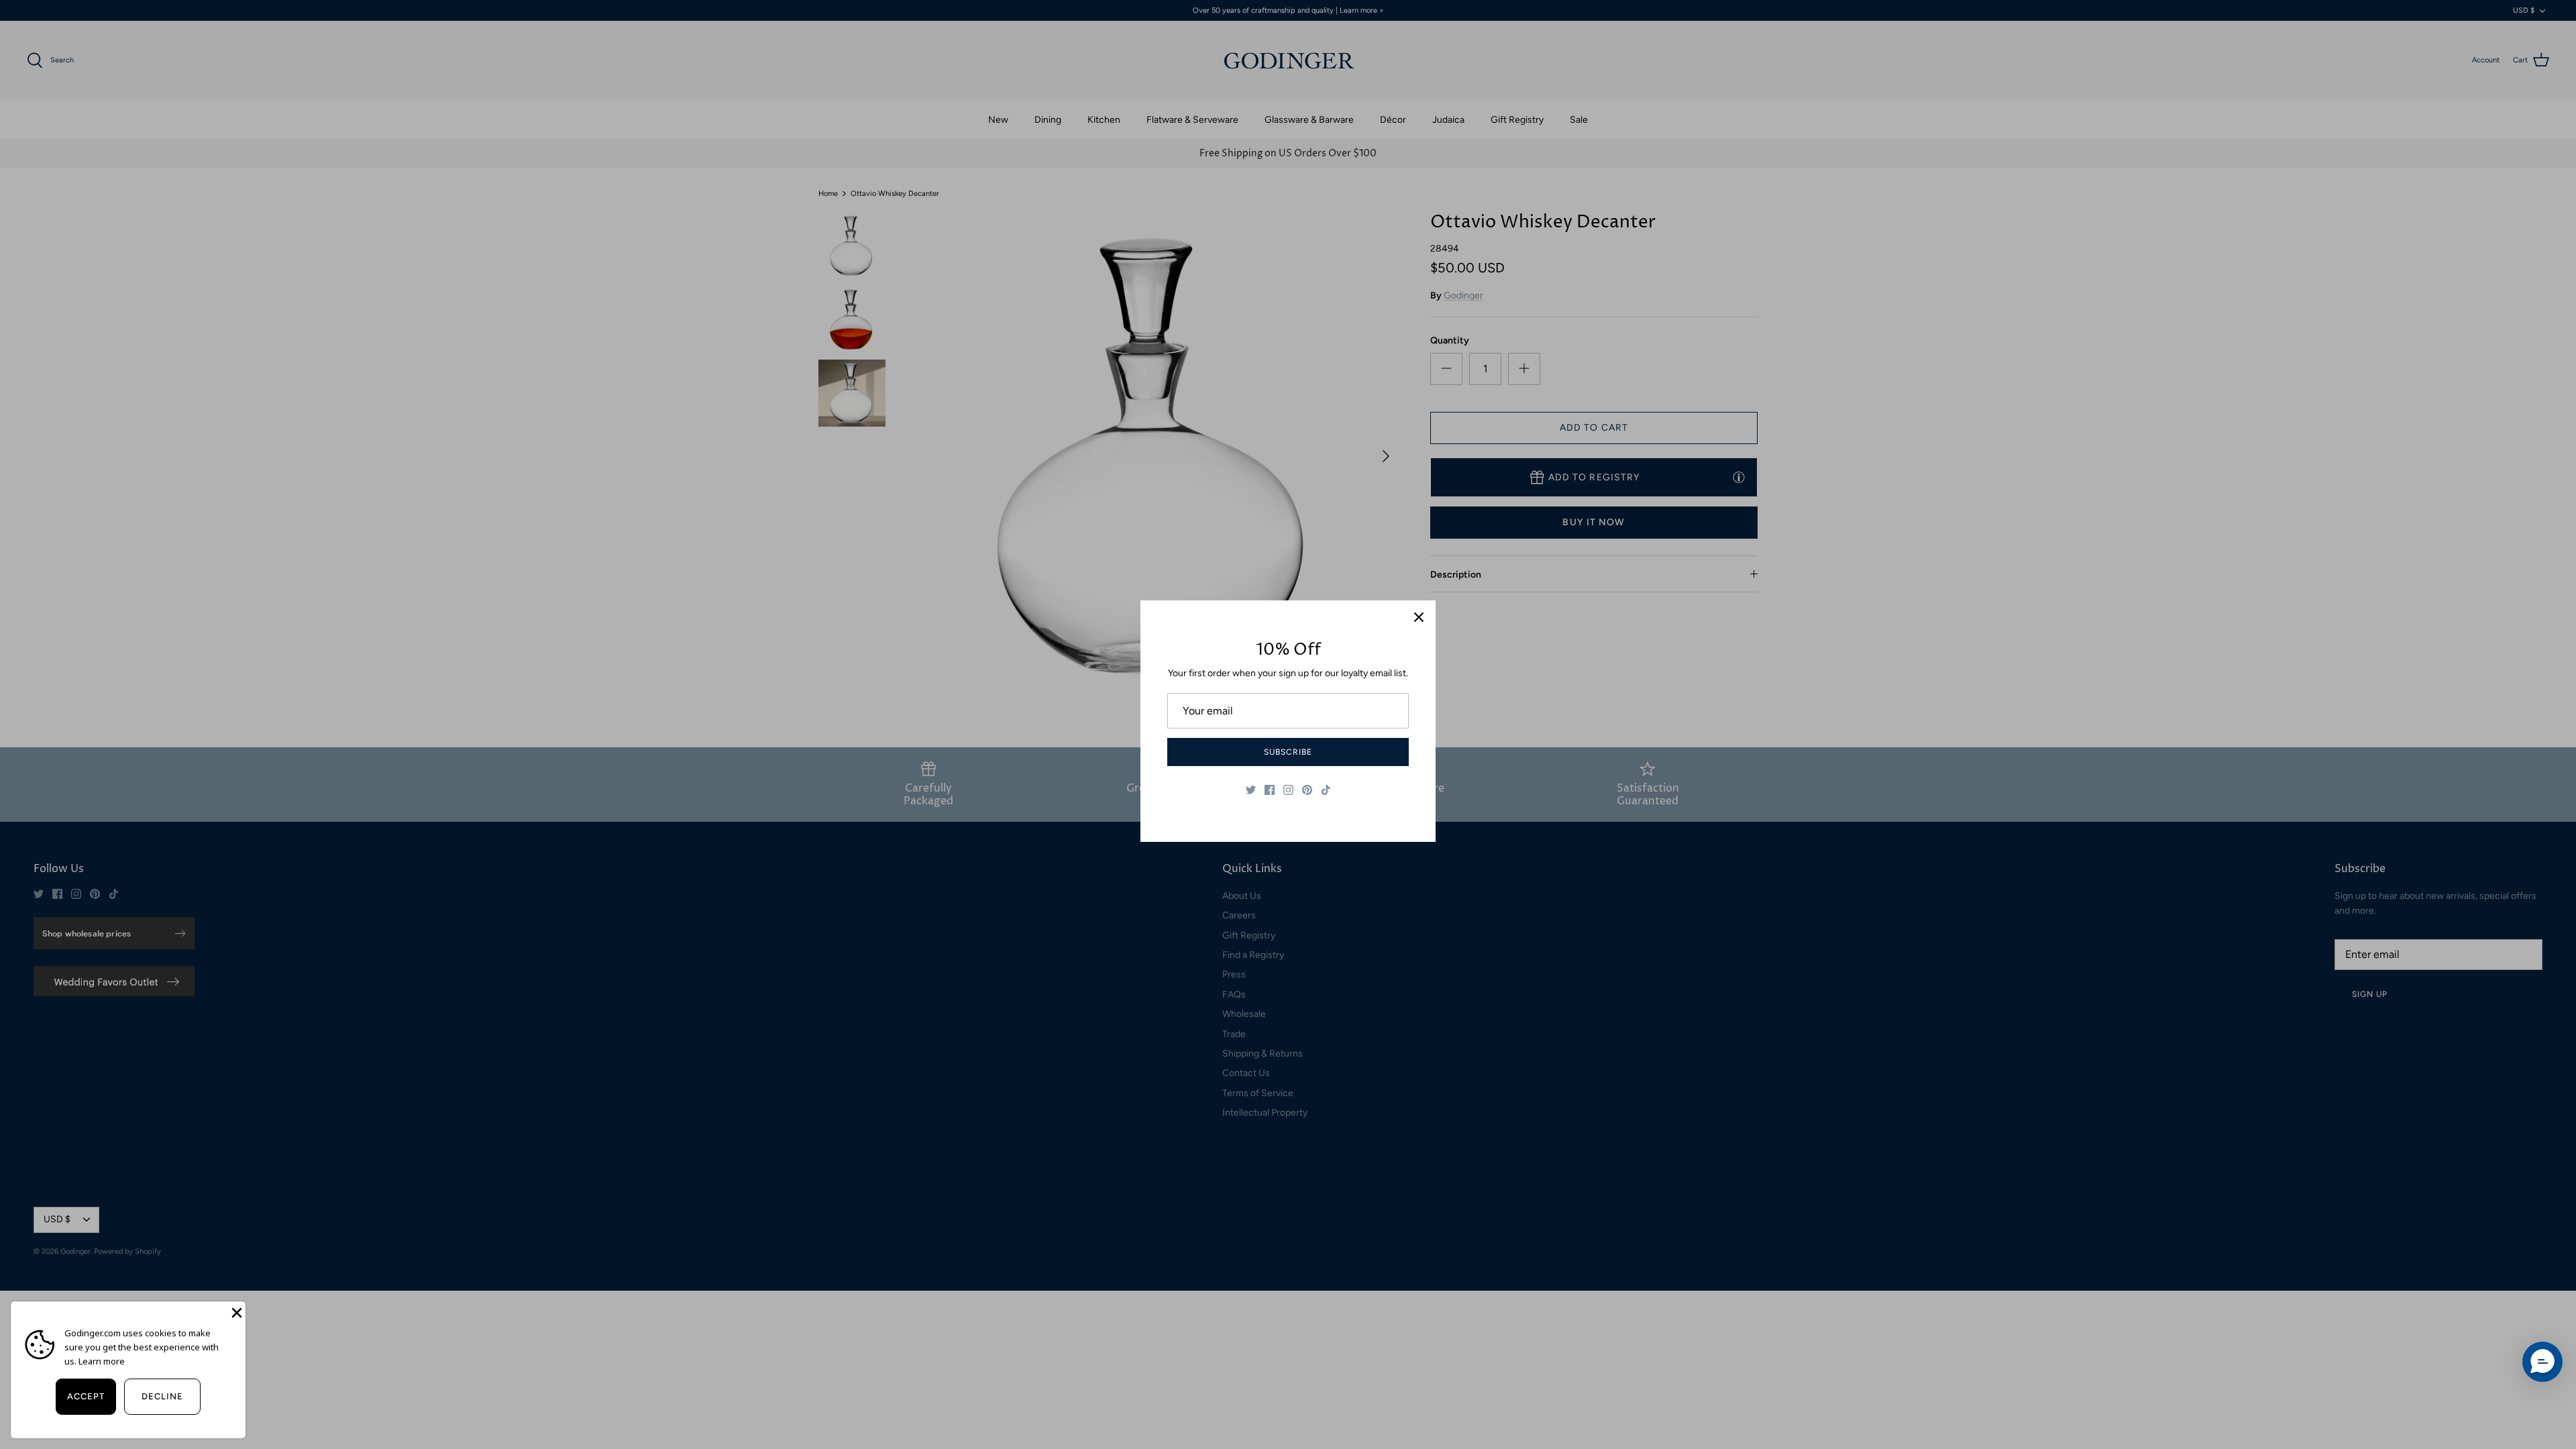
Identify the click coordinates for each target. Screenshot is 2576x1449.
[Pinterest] (1307, 790)
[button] (2542, 1362)
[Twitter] (1251, 790)
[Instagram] (1288, 790)
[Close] (1419, 617)
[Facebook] (1270, 790)
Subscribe (1288, 752)
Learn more (102, 1361)
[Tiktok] (1326, 790)
